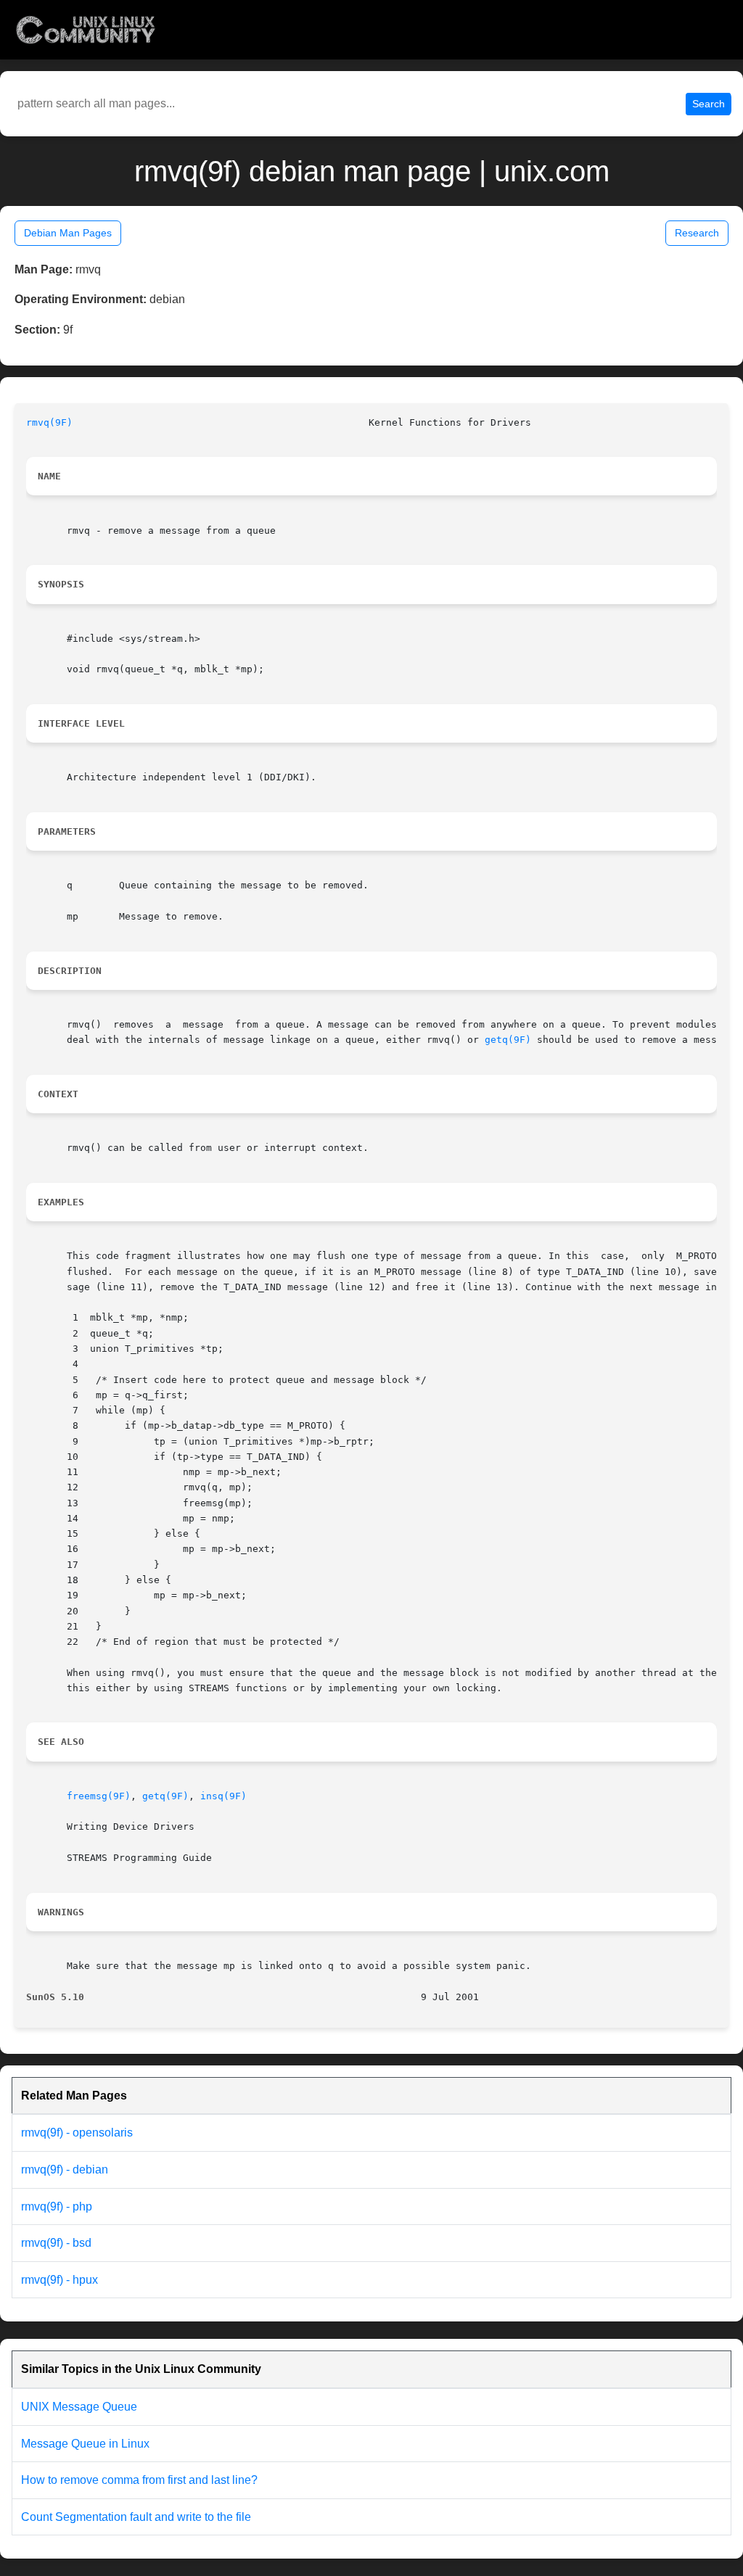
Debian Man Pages (68, 233)
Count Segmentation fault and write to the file (136, 2517)
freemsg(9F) (99, 1796)
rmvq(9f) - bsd (56, 2243)
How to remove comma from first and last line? (139, 2480)
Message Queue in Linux (85, 2444)
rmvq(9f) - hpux (59, 2280)
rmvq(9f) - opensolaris (77, 2133)
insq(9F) (223, 1796)
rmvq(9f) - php (57, 2206)
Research (697, 233)
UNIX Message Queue (79, 2407)
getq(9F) (508, 1040)
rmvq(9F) (49, 422)
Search (709, 104)
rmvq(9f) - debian (65, 2170)
